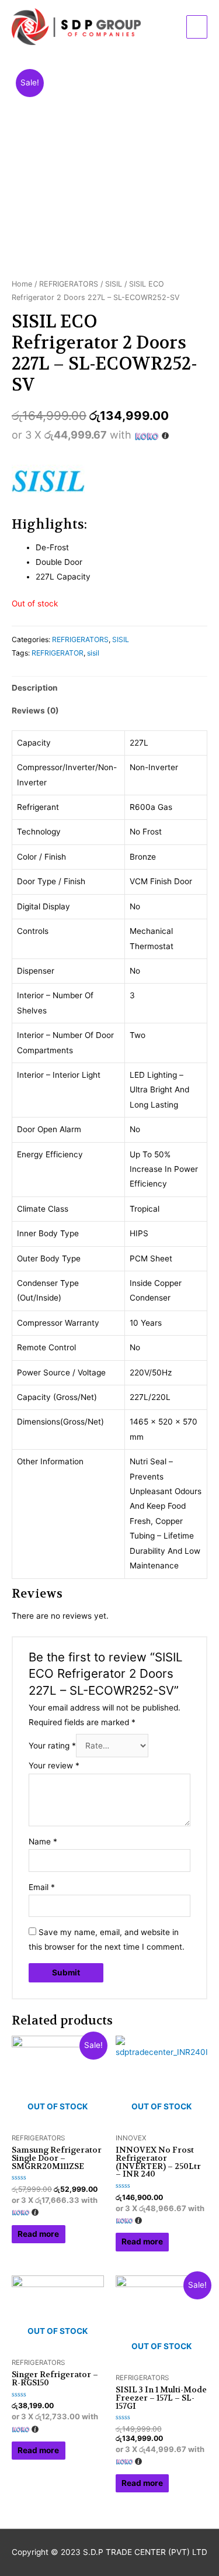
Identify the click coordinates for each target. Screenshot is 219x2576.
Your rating (52, 1746)
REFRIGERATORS (69, 284)
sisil (93, 653)
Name (43, 1842)
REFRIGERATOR (58, 653)
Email (42, 1887)
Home (22, 284)
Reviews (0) (35, 711)
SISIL (114, 284)
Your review (54, 1765)
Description (35, 688)
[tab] (109, 688)
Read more (38, 2234)
